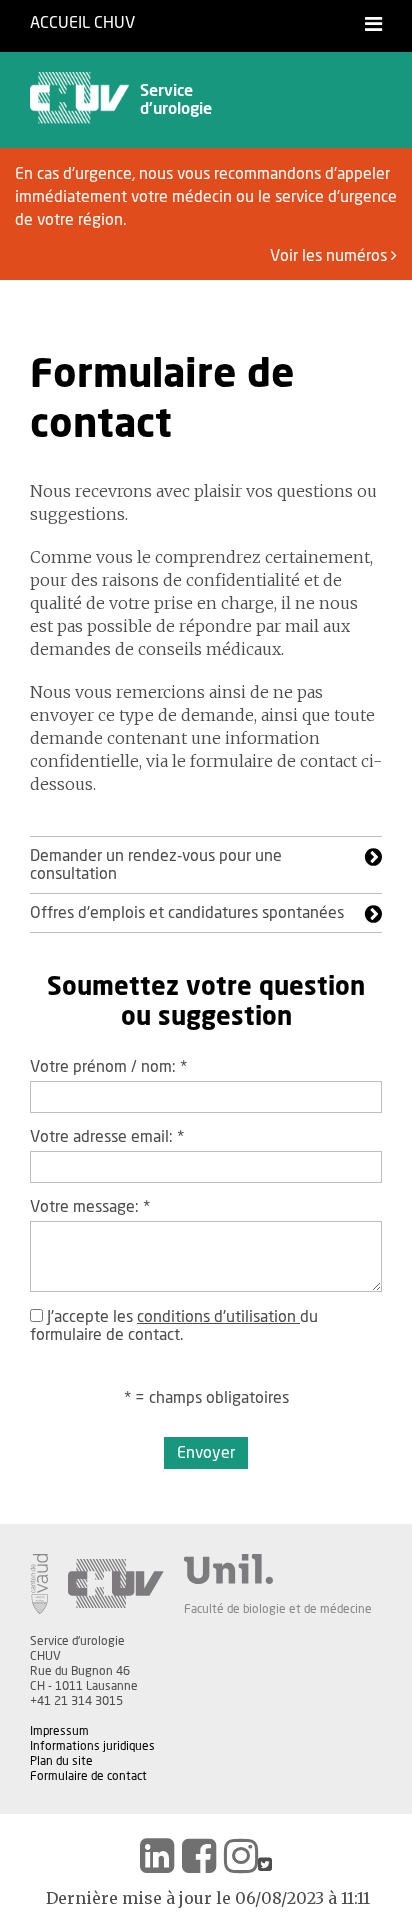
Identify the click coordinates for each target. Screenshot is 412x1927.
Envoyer (206, 1453)
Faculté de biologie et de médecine (278, 1609)
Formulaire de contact (88, 1776)
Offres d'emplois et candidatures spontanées (187, 913)
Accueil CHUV (82, 23)
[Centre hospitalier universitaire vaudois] (116, 1584)
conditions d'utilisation (218, 1317)
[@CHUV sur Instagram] (241, 1856)
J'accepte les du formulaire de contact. (174, 1326)
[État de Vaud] (39, 1584)
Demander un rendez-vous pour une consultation (156, 865)
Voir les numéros (330, 256)
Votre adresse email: (107, 1137)
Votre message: (90, 1207)
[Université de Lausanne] (278, 1569)
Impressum (59, 1731)
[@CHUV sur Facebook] (199, 1856)
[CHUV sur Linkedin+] (157, 1856)
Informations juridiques (92, 1746)
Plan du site (61, 1761)
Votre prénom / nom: (108, 1067)
